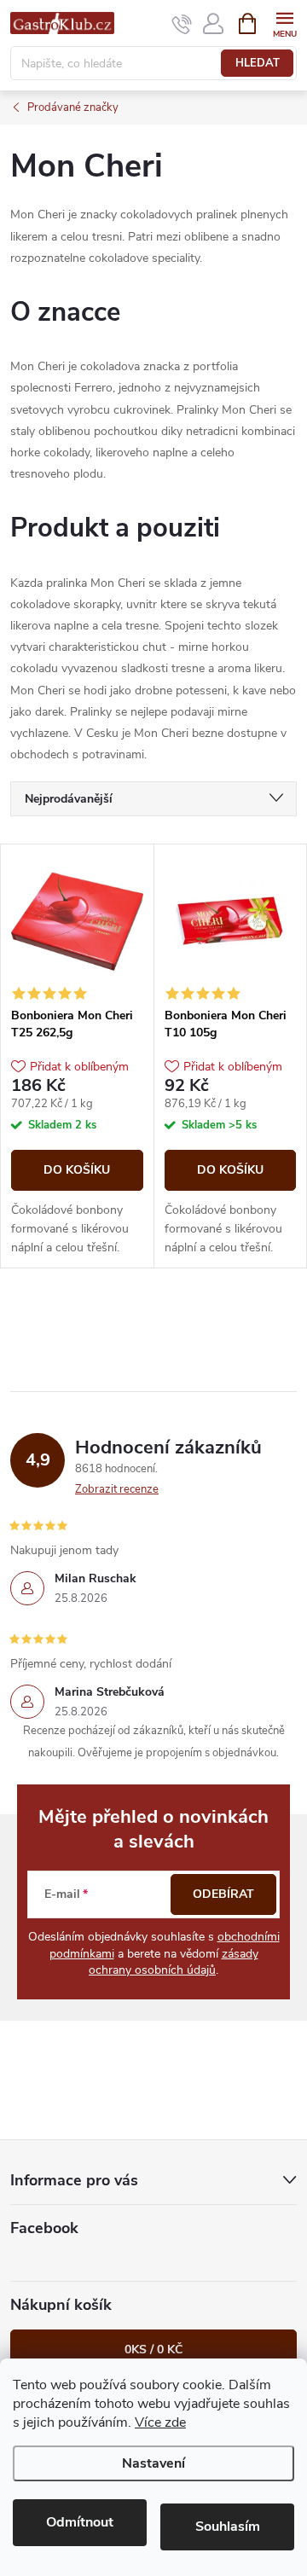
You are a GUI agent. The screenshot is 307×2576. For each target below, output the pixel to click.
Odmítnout (80, 2522)
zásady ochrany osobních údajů (174, 1962)
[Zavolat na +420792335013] (182, 24)
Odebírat (223, 1894)
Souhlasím (228, 2527)
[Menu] (284, 23)
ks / (153, 2350)
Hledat (258, 63)
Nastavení (153, 2463)
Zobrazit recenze (117, 1489)
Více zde (160, 2422)
